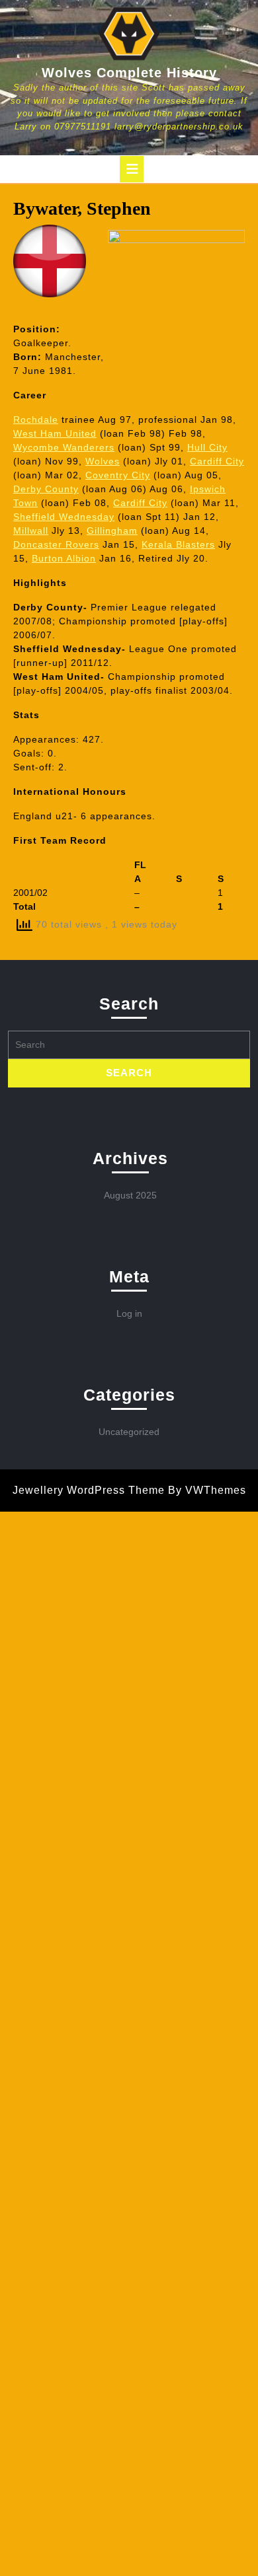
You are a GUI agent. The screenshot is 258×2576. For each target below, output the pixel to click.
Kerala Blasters (178, 544)
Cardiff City (217, 461)
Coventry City (118, 475)
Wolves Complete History (129, 73)
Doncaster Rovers (56, 544)
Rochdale (36, 420)
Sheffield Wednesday (64, 517)
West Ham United (55, 433)
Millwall (31, 531)
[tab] (132, 169)
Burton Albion (64, 558)
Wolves (103, 461)
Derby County (46, 489)
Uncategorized (129, 1432)
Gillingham (112, 531)
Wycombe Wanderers (64, 447)
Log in (129, 1313)
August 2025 (130, 1195)
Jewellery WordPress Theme (89, 1490)
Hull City (207, 447)
